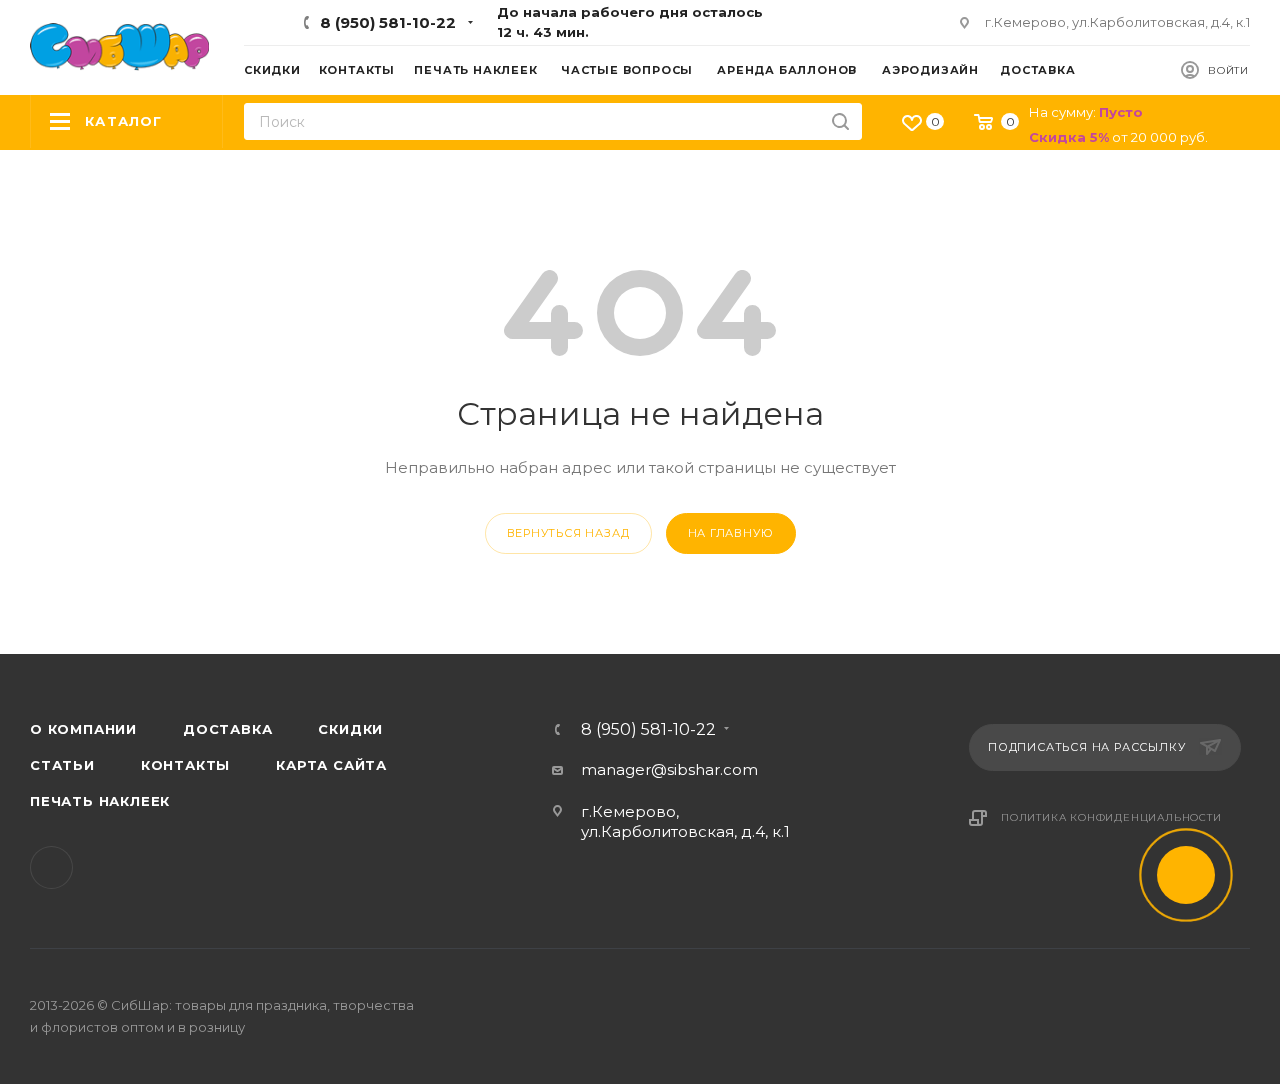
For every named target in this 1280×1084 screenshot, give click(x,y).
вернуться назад (568, 533)
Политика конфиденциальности (1111, 817)
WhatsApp (51, 867)
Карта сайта (331, 765)
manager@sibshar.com (669, 769)
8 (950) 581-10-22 (388, 22)
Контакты (185, 765)
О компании (83, 729)
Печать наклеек (100, 801)
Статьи (62, 765)
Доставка (227, 729)
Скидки (350, 729)
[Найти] (840, 121)
